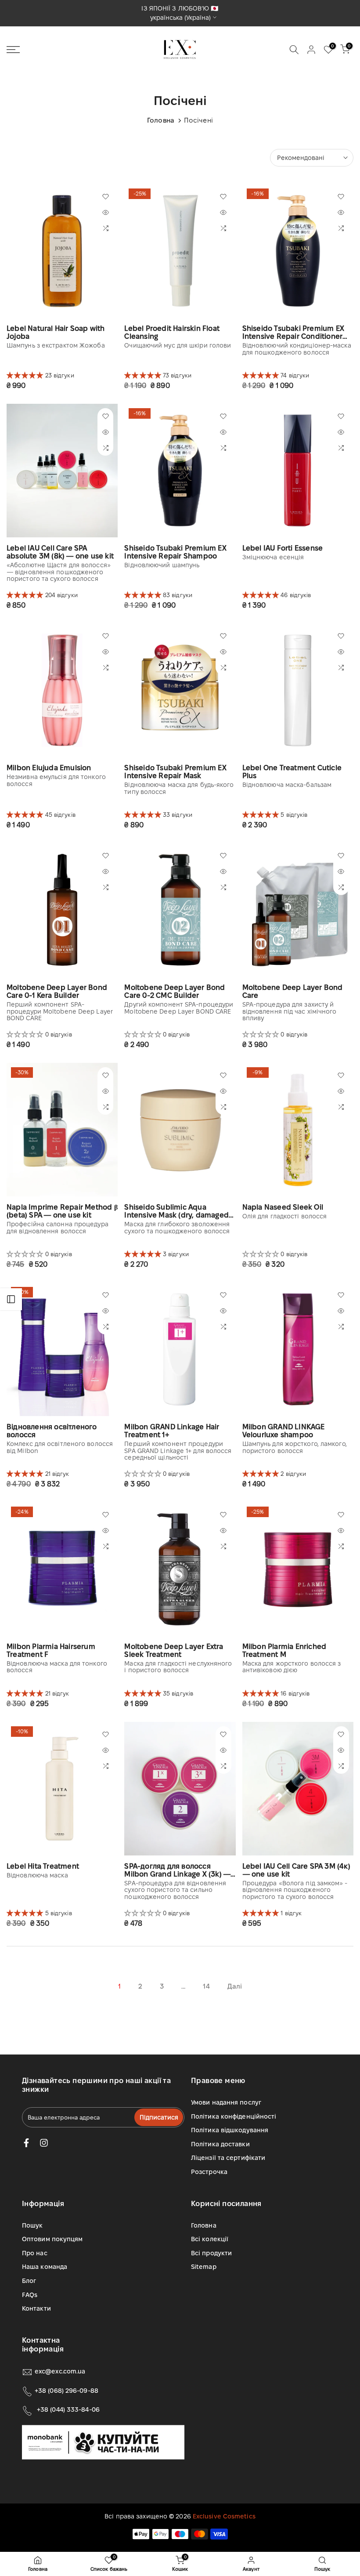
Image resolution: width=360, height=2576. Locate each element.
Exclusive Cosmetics (224, 2516)
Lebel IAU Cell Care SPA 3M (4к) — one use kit (296, 1870)
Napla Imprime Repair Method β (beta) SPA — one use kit (62, 1211)
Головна (161, 120)
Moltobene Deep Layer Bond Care (293, 991)
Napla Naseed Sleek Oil (283, 1207)
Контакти (36, 2308)
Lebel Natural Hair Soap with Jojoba (56, 332)
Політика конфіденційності (234, 2116)
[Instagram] (44, 2143)
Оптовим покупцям (52, 2239)
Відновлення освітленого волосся (52, 1431)
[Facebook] (26, 2143)
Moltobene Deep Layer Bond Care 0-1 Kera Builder (57, 991)
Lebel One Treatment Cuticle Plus (292, 772)
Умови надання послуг (226, 2102)
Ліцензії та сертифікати (228, 2158)
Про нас (35, 2253)
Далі (235, 1986)
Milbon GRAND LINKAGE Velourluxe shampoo (284, 1431)
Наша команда (45, 2267)
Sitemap (204, 2267)
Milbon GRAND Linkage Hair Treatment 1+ (172, 1431)
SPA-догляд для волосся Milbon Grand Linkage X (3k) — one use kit (177, 1870)
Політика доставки (220, 2144)
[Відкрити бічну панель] (11, 1299)
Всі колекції (210, 2239)
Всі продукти (211, 2253)
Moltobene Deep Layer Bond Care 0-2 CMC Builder (175, 991)
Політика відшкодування (230, 2130)
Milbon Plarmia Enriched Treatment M (284, 1650)
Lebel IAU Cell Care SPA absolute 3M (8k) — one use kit (60, 552)
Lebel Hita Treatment (43, 1866)
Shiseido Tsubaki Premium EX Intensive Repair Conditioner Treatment (293, 333)
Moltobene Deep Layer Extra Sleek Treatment (174, 1650)
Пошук (32, 2225)
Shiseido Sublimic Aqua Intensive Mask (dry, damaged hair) (176, 1211)
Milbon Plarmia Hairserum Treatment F (51, 1650)
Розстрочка (209, 2172)
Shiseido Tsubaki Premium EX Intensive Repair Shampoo (175, 552)
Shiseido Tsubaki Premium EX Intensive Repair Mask (175, 772)
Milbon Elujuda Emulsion (49, 768)
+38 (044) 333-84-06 (68, 2409)
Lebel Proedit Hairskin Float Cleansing (172, 332)
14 (206, 1986)
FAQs (30, 2295)
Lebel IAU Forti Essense (283, 548)
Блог (29, 2281)
